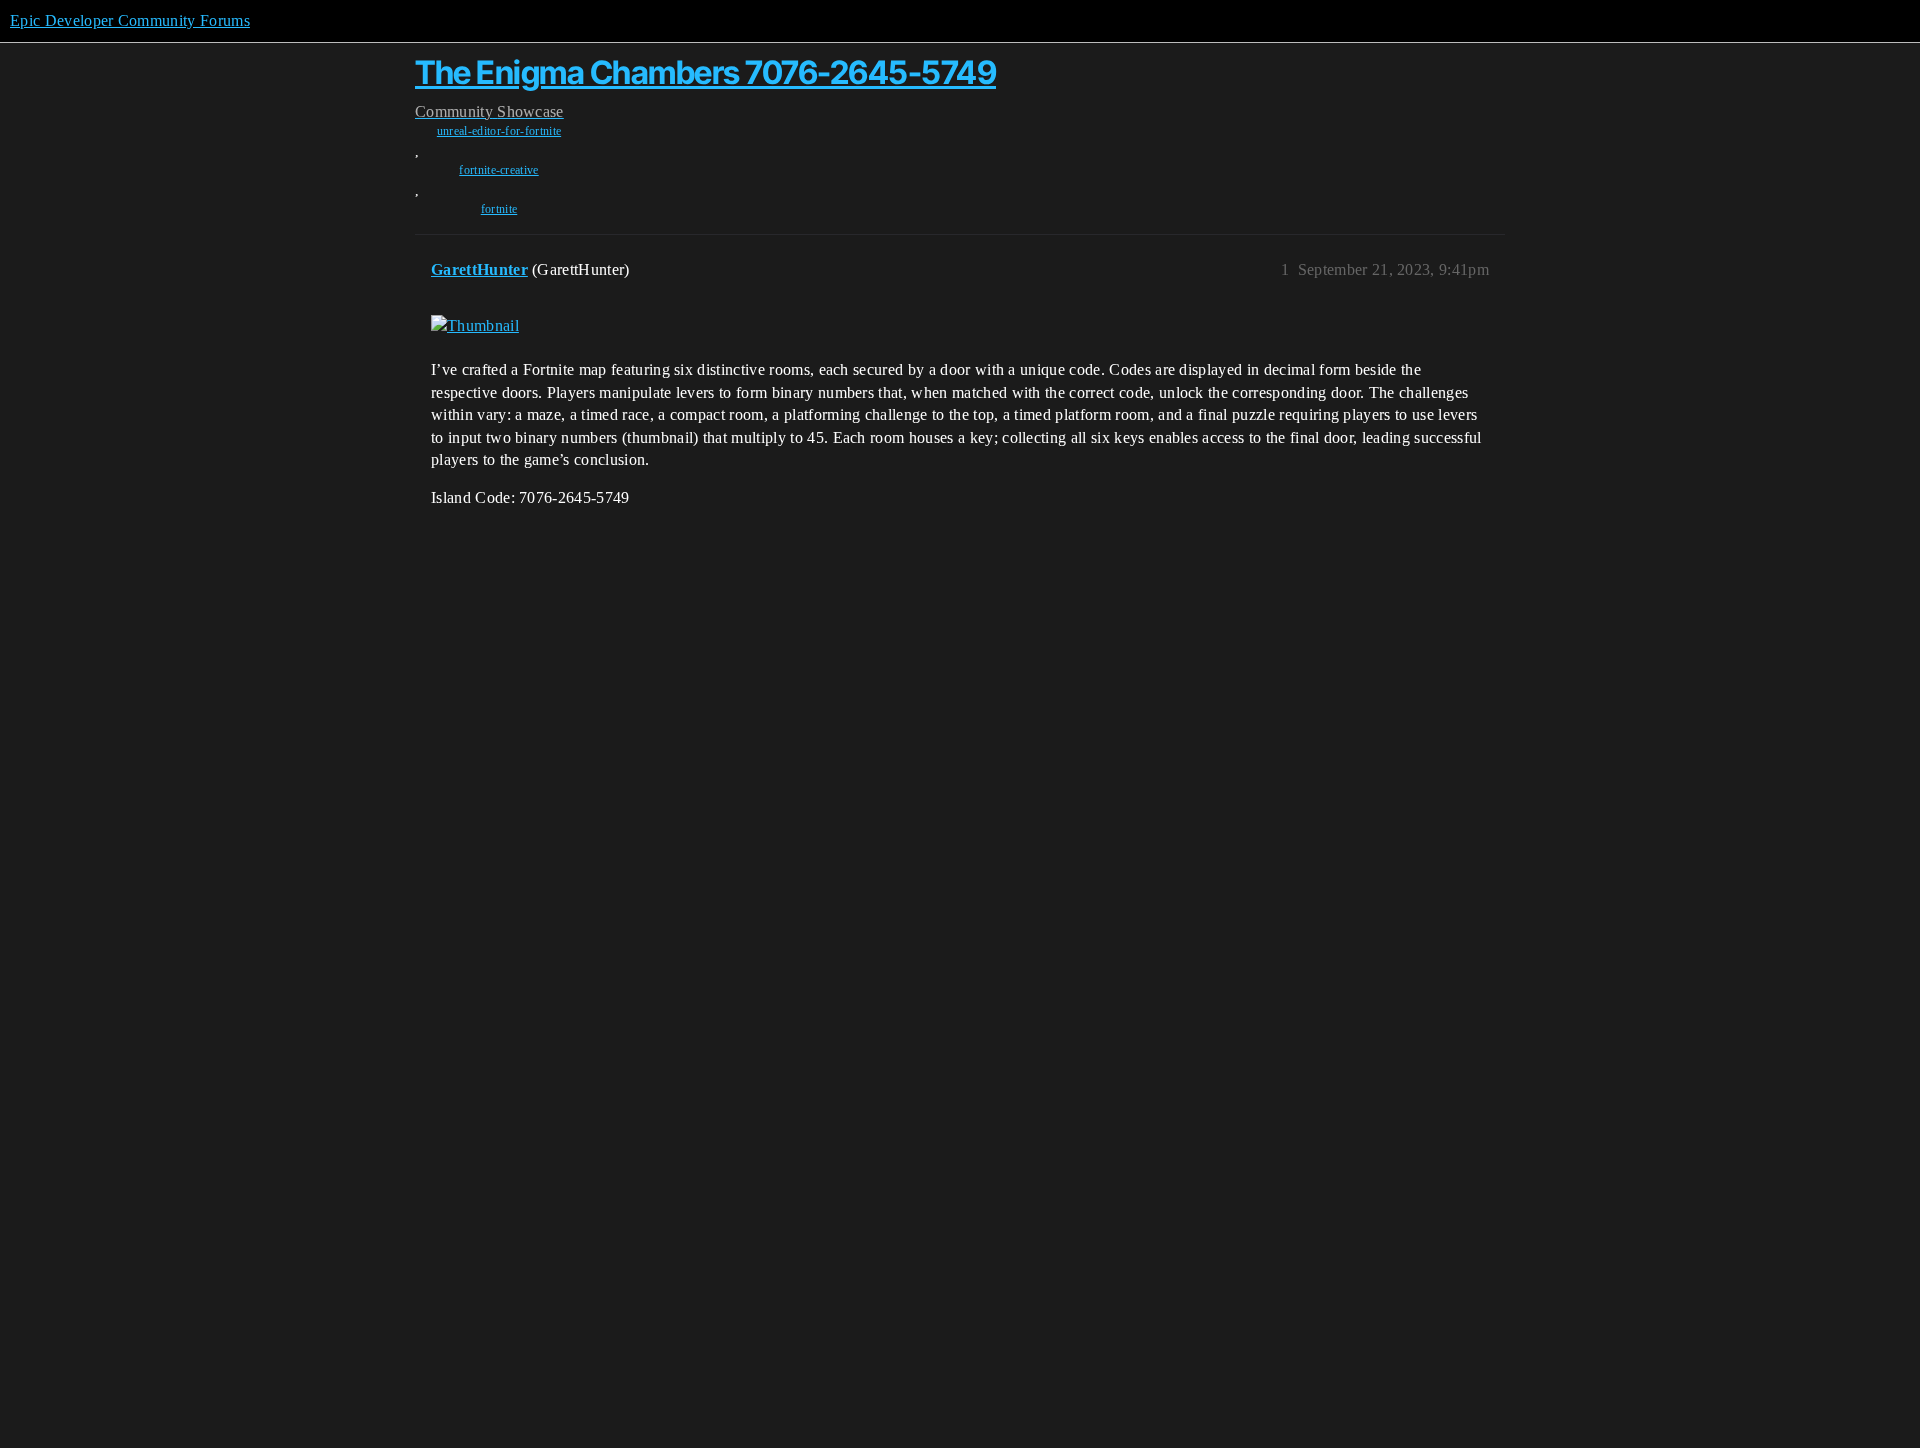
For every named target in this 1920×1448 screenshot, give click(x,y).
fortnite (499, 209)
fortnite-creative (498, 170)
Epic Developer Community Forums (130, 20)
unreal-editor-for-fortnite (499, 131)
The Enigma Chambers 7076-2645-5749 (705, 72)
